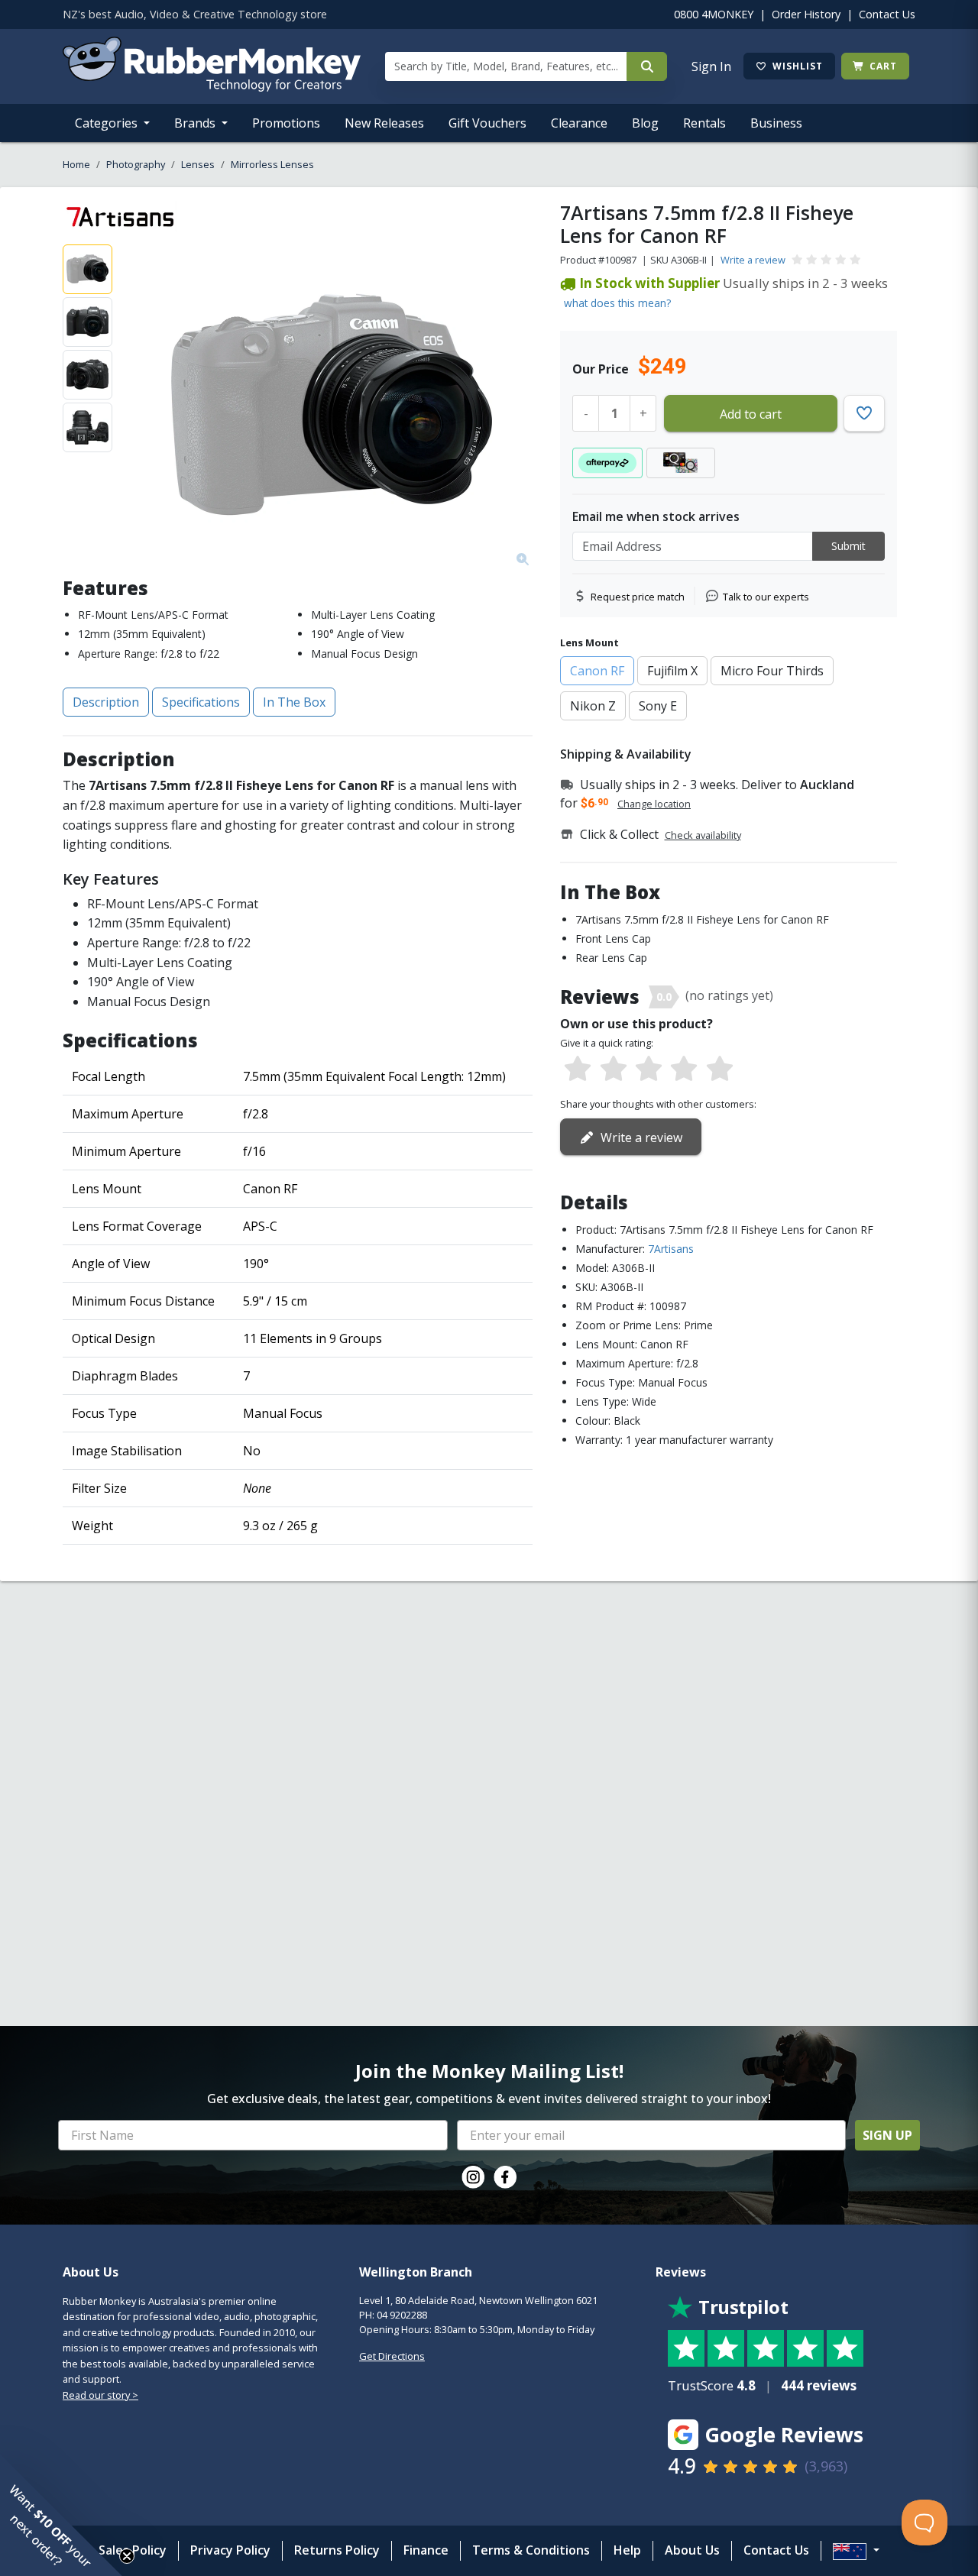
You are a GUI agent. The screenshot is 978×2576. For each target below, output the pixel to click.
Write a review (753, 260)
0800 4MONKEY (714, 14)
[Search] (647, 66)
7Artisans (671, 1249)
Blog (645, 123)
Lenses (198, 164)
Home (76, 164)
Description (106, 702)
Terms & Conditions (531, 2550)
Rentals (704, 123)
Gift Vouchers (487, 123)
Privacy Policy (230, 2550)
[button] (61, 2515)
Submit (848, 546)
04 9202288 (402, 2315)
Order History (806, 14)
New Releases (384, 123)
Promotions (286, 123)
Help (627, 2550)
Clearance (579, 123)
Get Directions (392, 2356)
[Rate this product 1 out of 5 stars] (578, 1070)
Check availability (703, 835)
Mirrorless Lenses (272, 164)
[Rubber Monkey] (212, 87)
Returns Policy (337, 2550)
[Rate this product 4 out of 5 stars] (684, 1070)
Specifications (201, 702)
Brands (196, 123)
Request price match (638, 597)
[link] (473, 2177)
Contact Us (887, 14)
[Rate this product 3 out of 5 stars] (649, 1070)
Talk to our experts (766, 597)
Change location (654, 804)
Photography (136, 164)
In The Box (294, 702)
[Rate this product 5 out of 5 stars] (720, 1070)
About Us (692, 2550)
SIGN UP (887, 2135)
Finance (426, 2550)
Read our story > (100, 2395)
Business (776, 123)
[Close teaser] (127, 2556)
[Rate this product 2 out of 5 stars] (613, 1070)
